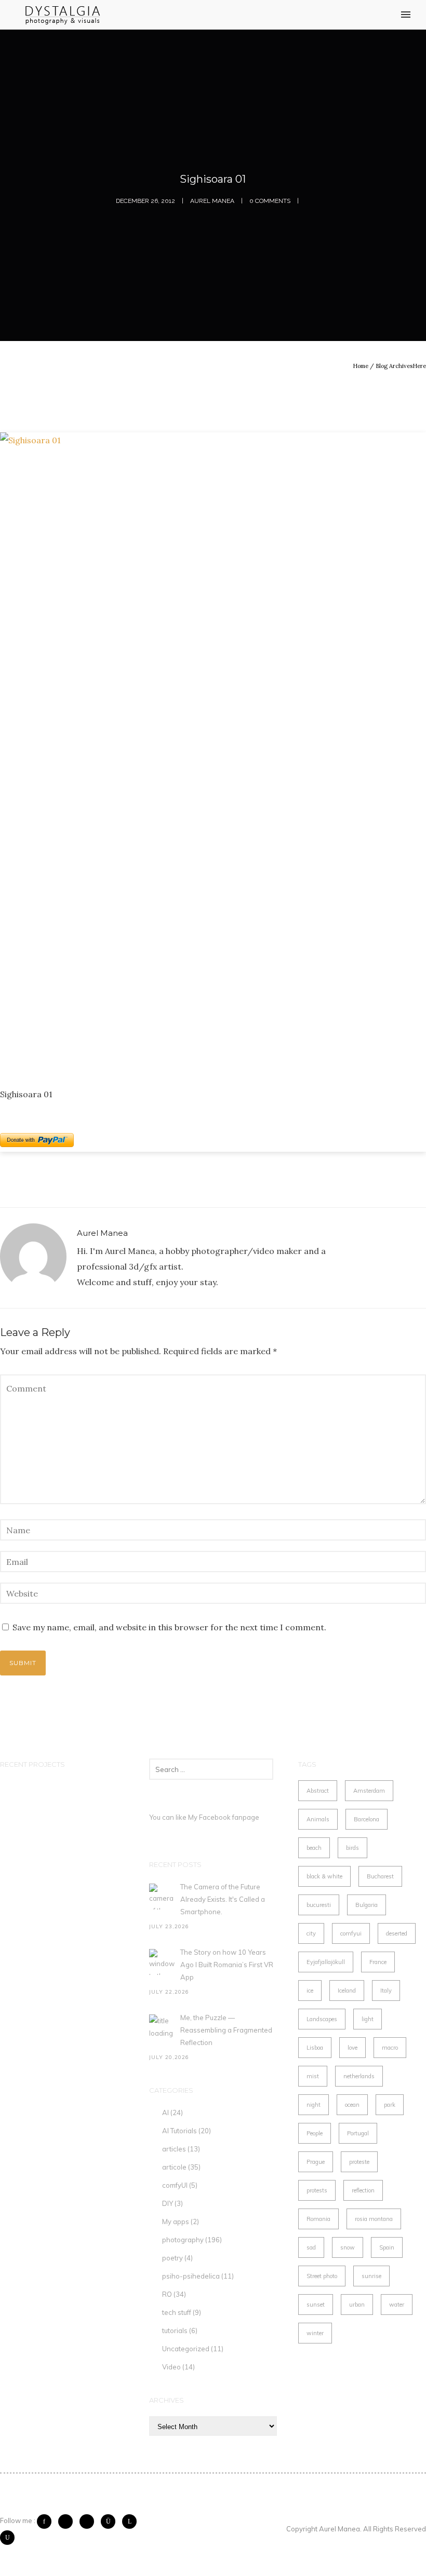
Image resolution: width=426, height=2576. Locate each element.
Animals (318, 1819)
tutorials (175, 2330)
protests (317, 2190)
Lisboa (315, 2048)
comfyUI (175, 2185)
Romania (318, 2219)
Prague (316, 2162)
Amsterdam (369, 1791)
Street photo (322, 2276)
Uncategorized (186, 2349)
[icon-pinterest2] (89, 2522)
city (311, 1933)
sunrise (371, 2276)
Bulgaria (367, 1905)
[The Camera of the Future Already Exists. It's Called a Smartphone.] (162, 1897)
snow (348, 2247)
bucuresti (319, 1905)
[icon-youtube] (7, 2538)
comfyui (351, 1933)
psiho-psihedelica (191, 2276)
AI (165, 2112)
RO (167, 2294)
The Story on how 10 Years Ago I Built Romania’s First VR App (227, 1965)
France (378, 1962)
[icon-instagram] (111, 2522)
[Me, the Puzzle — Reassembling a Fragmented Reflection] (162, 2027)
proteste (359, 2162)
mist (313, 2076)
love (352, 2048)
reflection (363, 2190)
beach (314, 1848)
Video (171, 2367)
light (368, 2019)
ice (310, 1991)
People (315, 2133)
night (314, 2105)
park (390, 2105)
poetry (172, 2258)
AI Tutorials (179, 2131)
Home (361, 366)
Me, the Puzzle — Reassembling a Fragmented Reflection (226, 2030)
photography (183, 2240)
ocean (352, 2105)
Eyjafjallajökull (326, 1962)
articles (174, 2149)
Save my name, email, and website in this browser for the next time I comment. (169, 1627)
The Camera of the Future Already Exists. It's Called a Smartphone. (223, 1899)
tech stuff (177, 2312)
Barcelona (367, 1819)
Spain (387, 2247)
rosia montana (374, 2219)
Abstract (318, 1791)
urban (357, 2305)
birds (352, 1848)
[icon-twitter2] (68, 2522)
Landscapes (322, 2019)
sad (311, 2247)
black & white (324, 1876)
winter (315, 2333)
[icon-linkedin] (132, 2522)
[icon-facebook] (47, 2522)
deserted (397, 1933)
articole (174, 2167)
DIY (168, 2203)
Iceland (347, 1991)
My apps (176, 2221)
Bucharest (380, 1876)
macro (390, 2048)
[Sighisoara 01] (213, 752)
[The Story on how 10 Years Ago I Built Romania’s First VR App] (162, 1962)
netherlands (359, 2076)
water (397, 2305)
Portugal (358, 2133)
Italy (386, 1991)
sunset (316, 2305)
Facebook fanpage (229, 1817)
